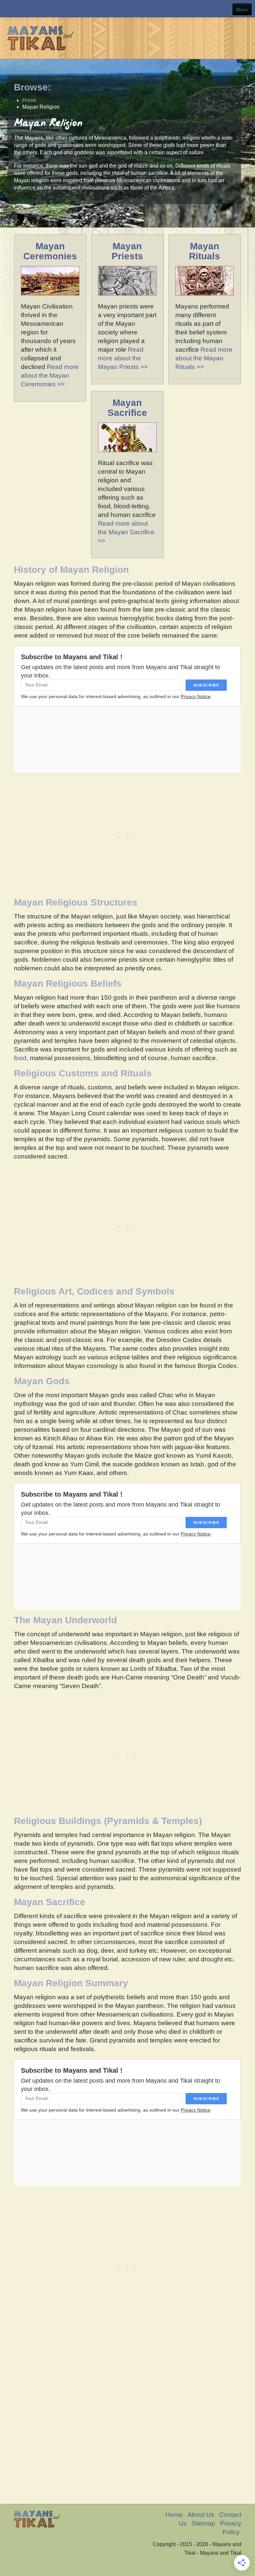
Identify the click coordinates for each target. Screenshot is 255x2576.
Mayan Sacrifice (127, 408)
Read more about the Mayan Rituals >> (204, 358)
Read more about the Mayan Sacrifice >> (126, 532)
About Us (201, 2515)
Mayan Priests (127, 251)
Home (174, 2515)
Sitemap (203, 2523)
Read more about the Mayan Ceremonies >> (50, 375)
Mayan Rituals (205, 251)
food (20, 1058)
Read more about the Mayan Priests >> (123, 358)
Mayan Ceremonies (50, 251)
